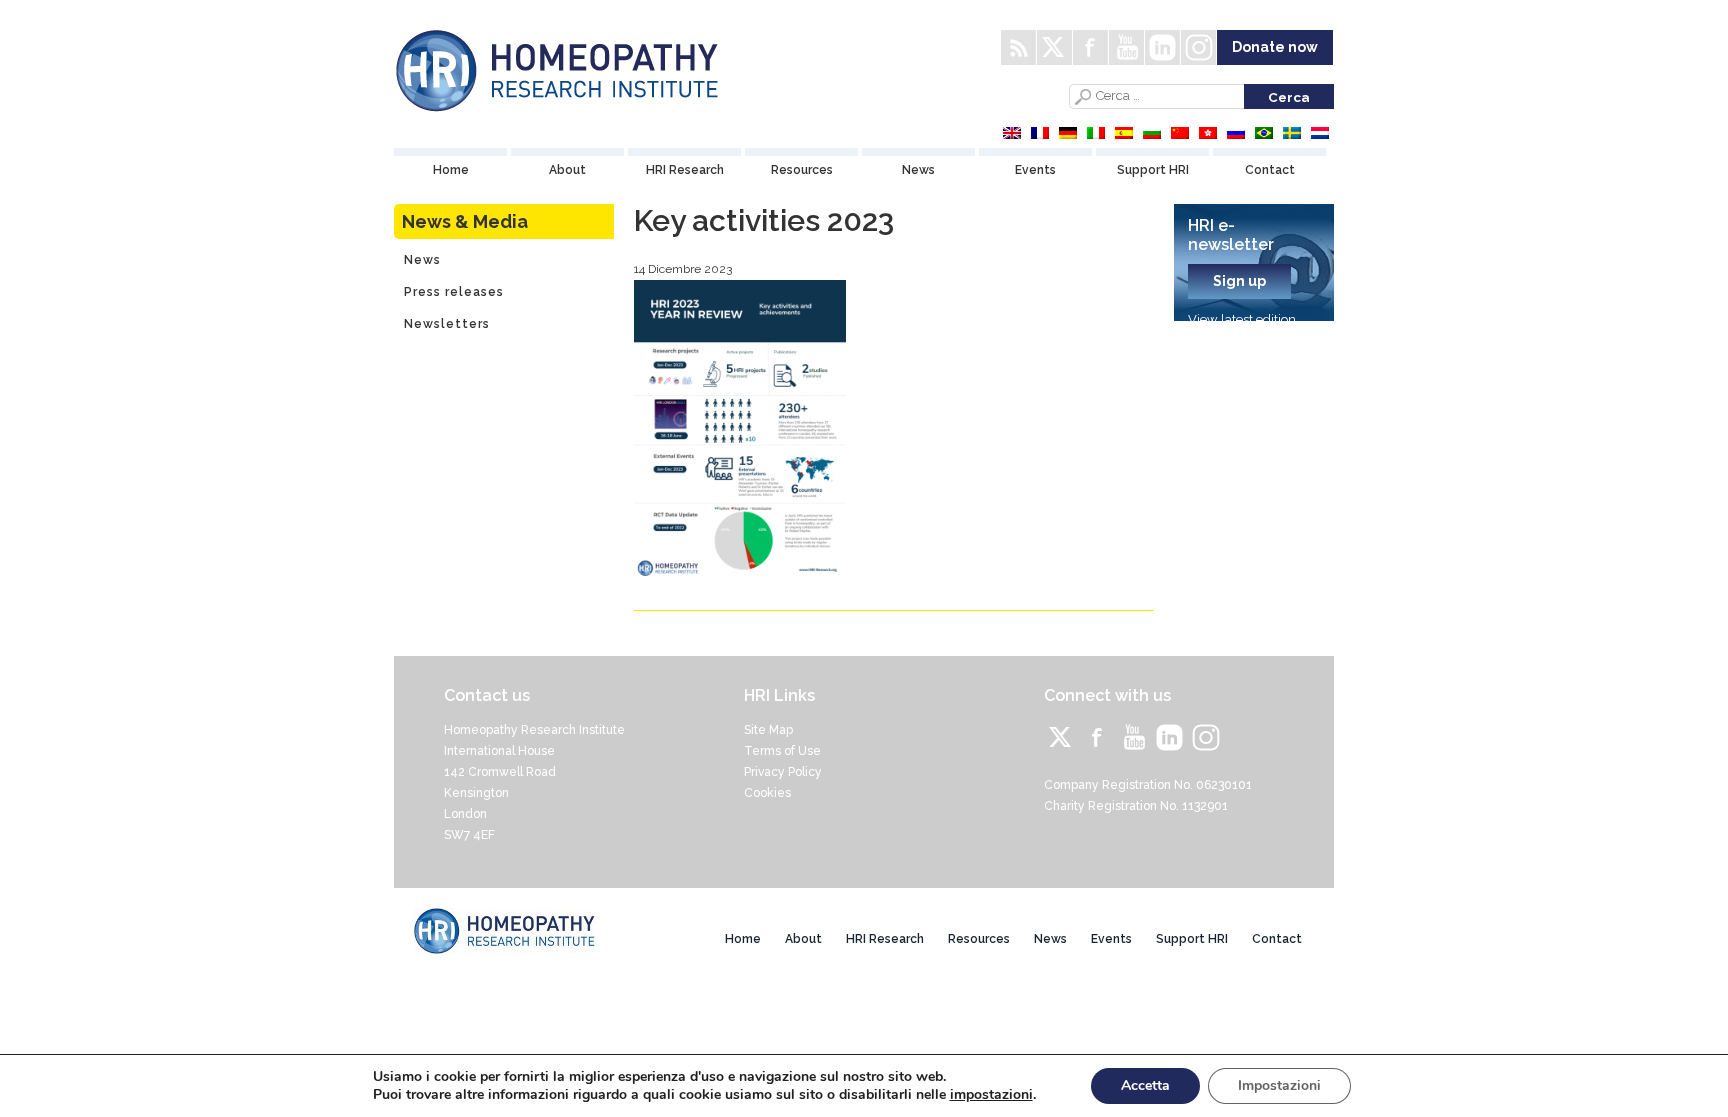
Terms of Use (782, 751)
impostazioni (991, 1095)
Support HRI (1153, 170)
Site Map (768, 730)
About (567, 170)
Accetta (1145, 1085)
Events (1035, 170)
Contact (1270, 170)
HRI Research (685, 170)
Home (451, 170)
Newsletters (447, 324)
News (918, 170)
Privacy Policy (783, 772)
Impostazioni (1279, 1085)
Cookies (767, 793)
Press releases (454, 292)
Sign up (1239, 281)
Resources (802, 170)
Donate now (1275, 47)
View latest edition (1242, 319)
